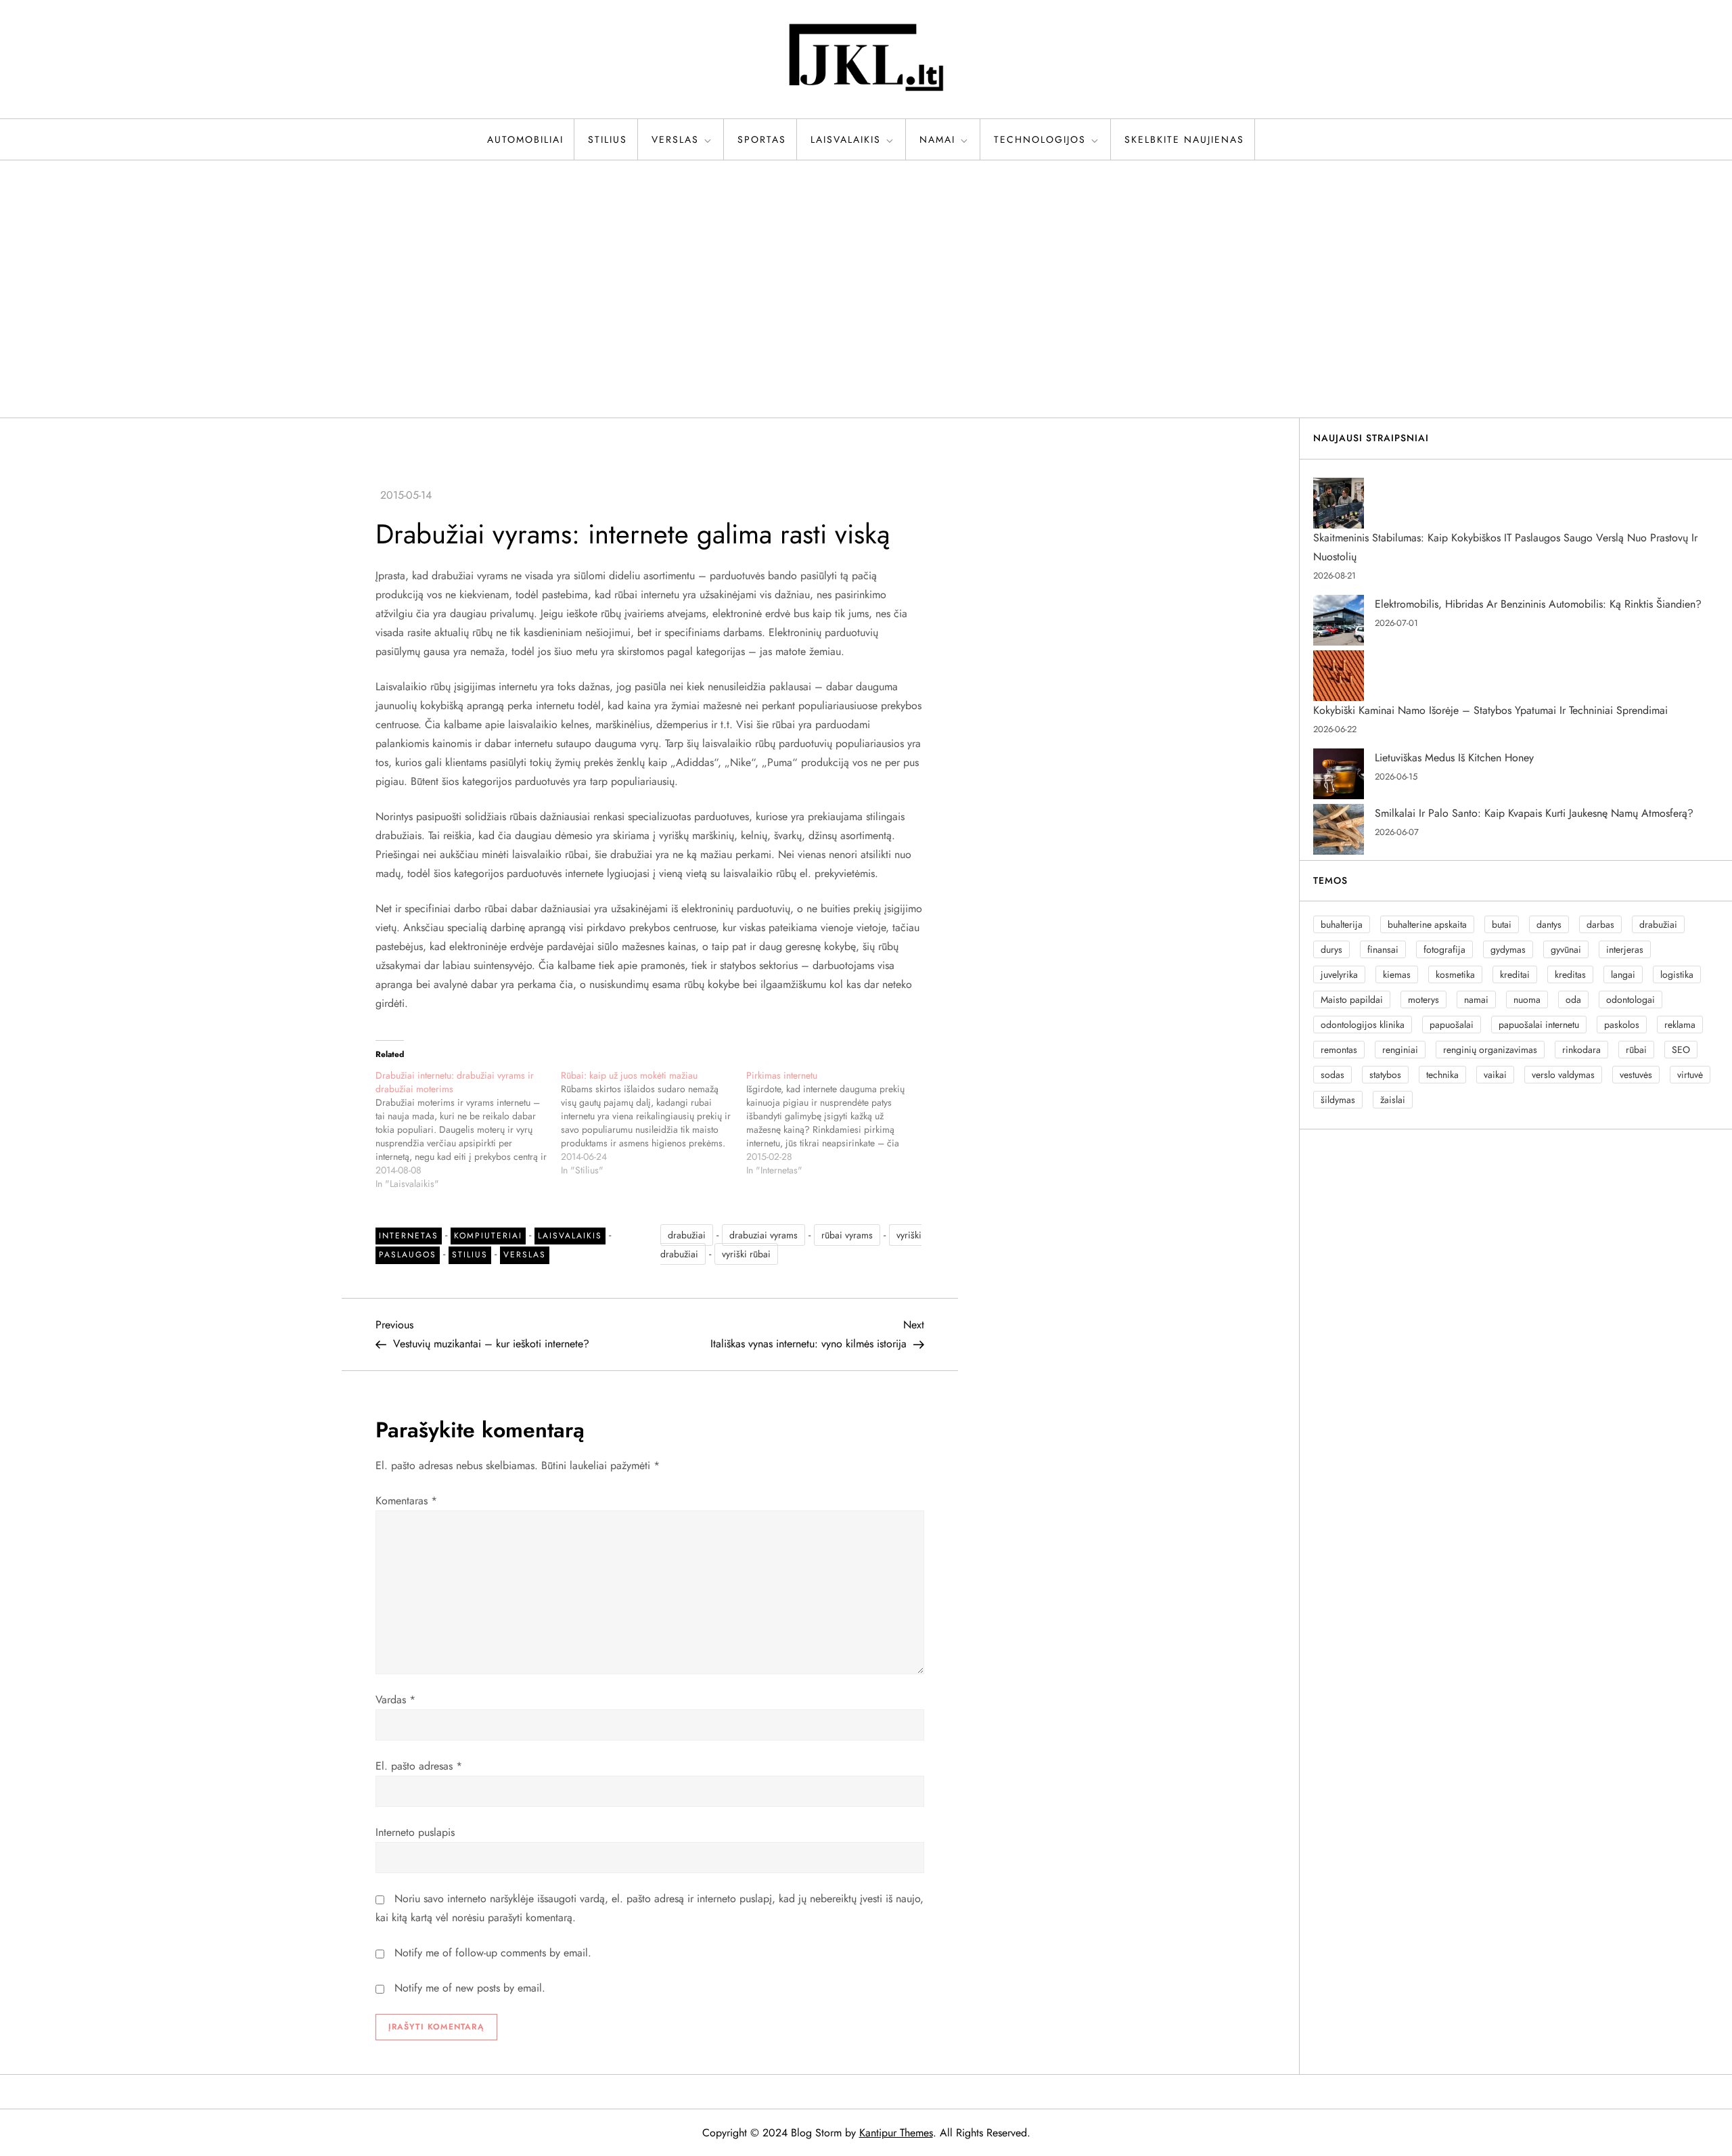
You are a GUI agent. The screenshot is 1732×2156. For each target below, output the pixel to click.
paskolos (1622, 1025)
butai (1502, 924)
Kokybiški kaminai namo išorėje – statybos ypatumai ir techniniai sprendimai (1490, 710)
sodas (1332, 1075)
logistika (1677, 974)
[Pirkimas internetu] (839, 1123)
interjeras (1625, 949)
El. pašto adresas (419, 1766)
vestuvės (1636, 1075)
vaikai (1495, 1075)
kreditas (1570, 974)
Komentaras (406, 1501)
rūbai (1636, 1050)
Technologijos (1040, 139)
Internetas (409, 1236)
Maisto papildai (1352, 1000)
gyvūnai (1566, 949)
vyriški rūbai (746, 1254)
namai (1476, 1000)
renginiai (1400, 1050)
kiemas (1397, 974)
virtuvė (1690, 1075)
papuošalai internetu (1539, 1025)
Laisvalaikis (846, 139)
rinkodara (1581, 1050)
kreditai (1515, 974)
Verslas (675, 139)
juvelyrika (1339, 974)
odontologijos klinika (1363, 1025)
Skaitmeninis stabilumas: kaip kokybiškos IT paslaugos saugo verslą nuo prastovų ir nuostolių (1505, 547)
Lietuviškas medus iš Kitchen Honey (1454, 758)
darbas (1600, 924)
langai (1623, 974)
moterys (1423, 1000)
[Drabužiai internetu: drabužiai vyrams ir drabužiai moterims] (468, 1129)
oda (1573, 1000)
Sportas (762, 139)
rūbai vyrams (847, 1235)
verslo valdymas (1563, 1075)
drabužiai (687, 1235)
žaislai (1393, 1100)
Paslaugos (408, 1255)
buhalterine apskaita (1427, 924)
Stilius (608, 139)
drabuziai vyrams (764, 1235)
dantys (1549, 924)
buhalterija (1342, 924)
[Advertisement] (866, 289)
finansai (1383, 949)
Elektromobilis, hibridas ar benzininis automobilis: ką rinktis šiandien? (1538, 604)
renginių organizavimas (1490, 1050)
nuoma (1527, 1000)
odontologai (1631, 1000)
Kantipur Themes (896, 2133)
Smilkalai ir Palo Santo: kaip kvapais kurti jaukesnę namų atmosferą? (1534, 813)
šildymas (1338, 1100)
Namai (937, 139)
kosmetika (1455, 974)
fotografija (1444, 949)
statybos (1385, 1075)
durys (1331, 949)
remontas (1339, 1050)
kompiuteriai (488, 1236)
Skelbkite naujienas (1184, 139)
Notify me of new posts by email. (470, 1988)
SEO (1681, 1050)
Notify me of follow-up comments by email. (493, 1953)
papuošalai (1452, 1025)
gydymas (1508, 949)
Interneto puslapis (415, 1832)
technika (1442, 1075)
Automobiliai (525, 139)
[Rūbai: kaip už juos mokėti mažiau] (654, 1123)
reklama (1680, 1025)
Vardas (395, 1700)
